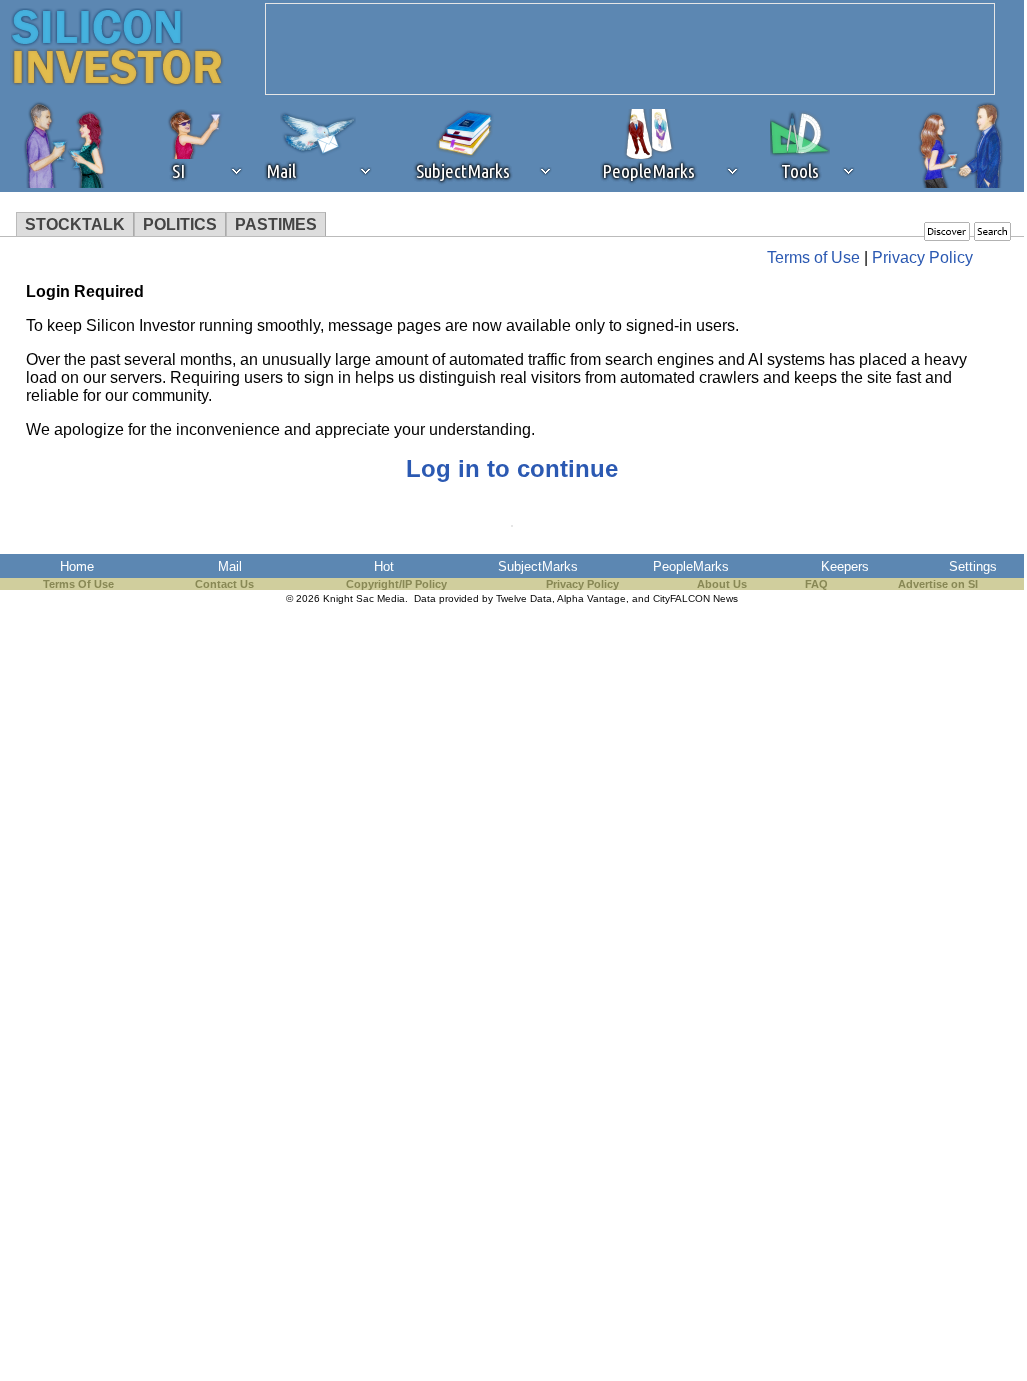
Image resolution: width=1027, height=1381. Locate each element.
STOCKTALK (75, 224)
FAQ (816, 584)
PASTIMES (276, 224)
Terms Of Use (78, 584)
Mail (230, 566)
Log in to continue (512, 468)
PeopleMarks (691, 566)
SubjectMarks (538, 566)
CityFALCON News (695, 598)
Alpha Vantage (591, 598)
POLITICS (180, 224)
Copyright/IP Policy (396, 584)
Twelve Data (524, 598)
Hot (384, 566)
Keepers (845, 566)
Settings (973, 566)
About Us (722, 584)
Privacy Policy (922, 257)
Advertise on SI (938, 584)
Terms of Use (813, 257)
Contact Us (224, 584)
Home (77, 566)
